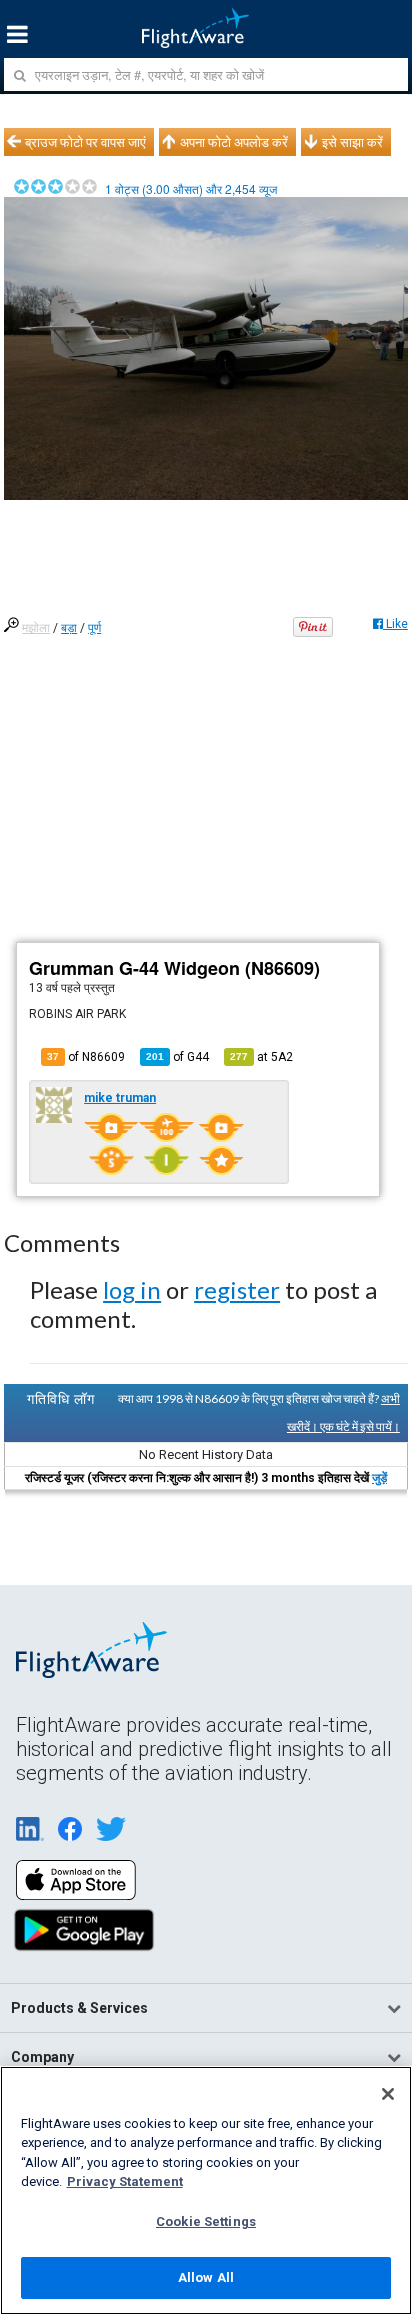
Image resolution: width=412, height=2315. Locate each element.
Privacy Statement (125, 2181)
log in (132, 1289)
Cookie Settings (206, 2221)
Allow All (206, 2277)
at (261, 1057)
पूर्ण (94, 628)
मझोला (36, 628)
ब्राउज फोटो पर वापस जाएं (85, 142)
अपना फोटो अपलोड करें (234, 142)
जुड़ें (379, 1478)
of (177, 1057)
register (237, 1289)
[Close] (388, 2094)
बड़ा (69, 628)
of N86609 (86, 1057)
